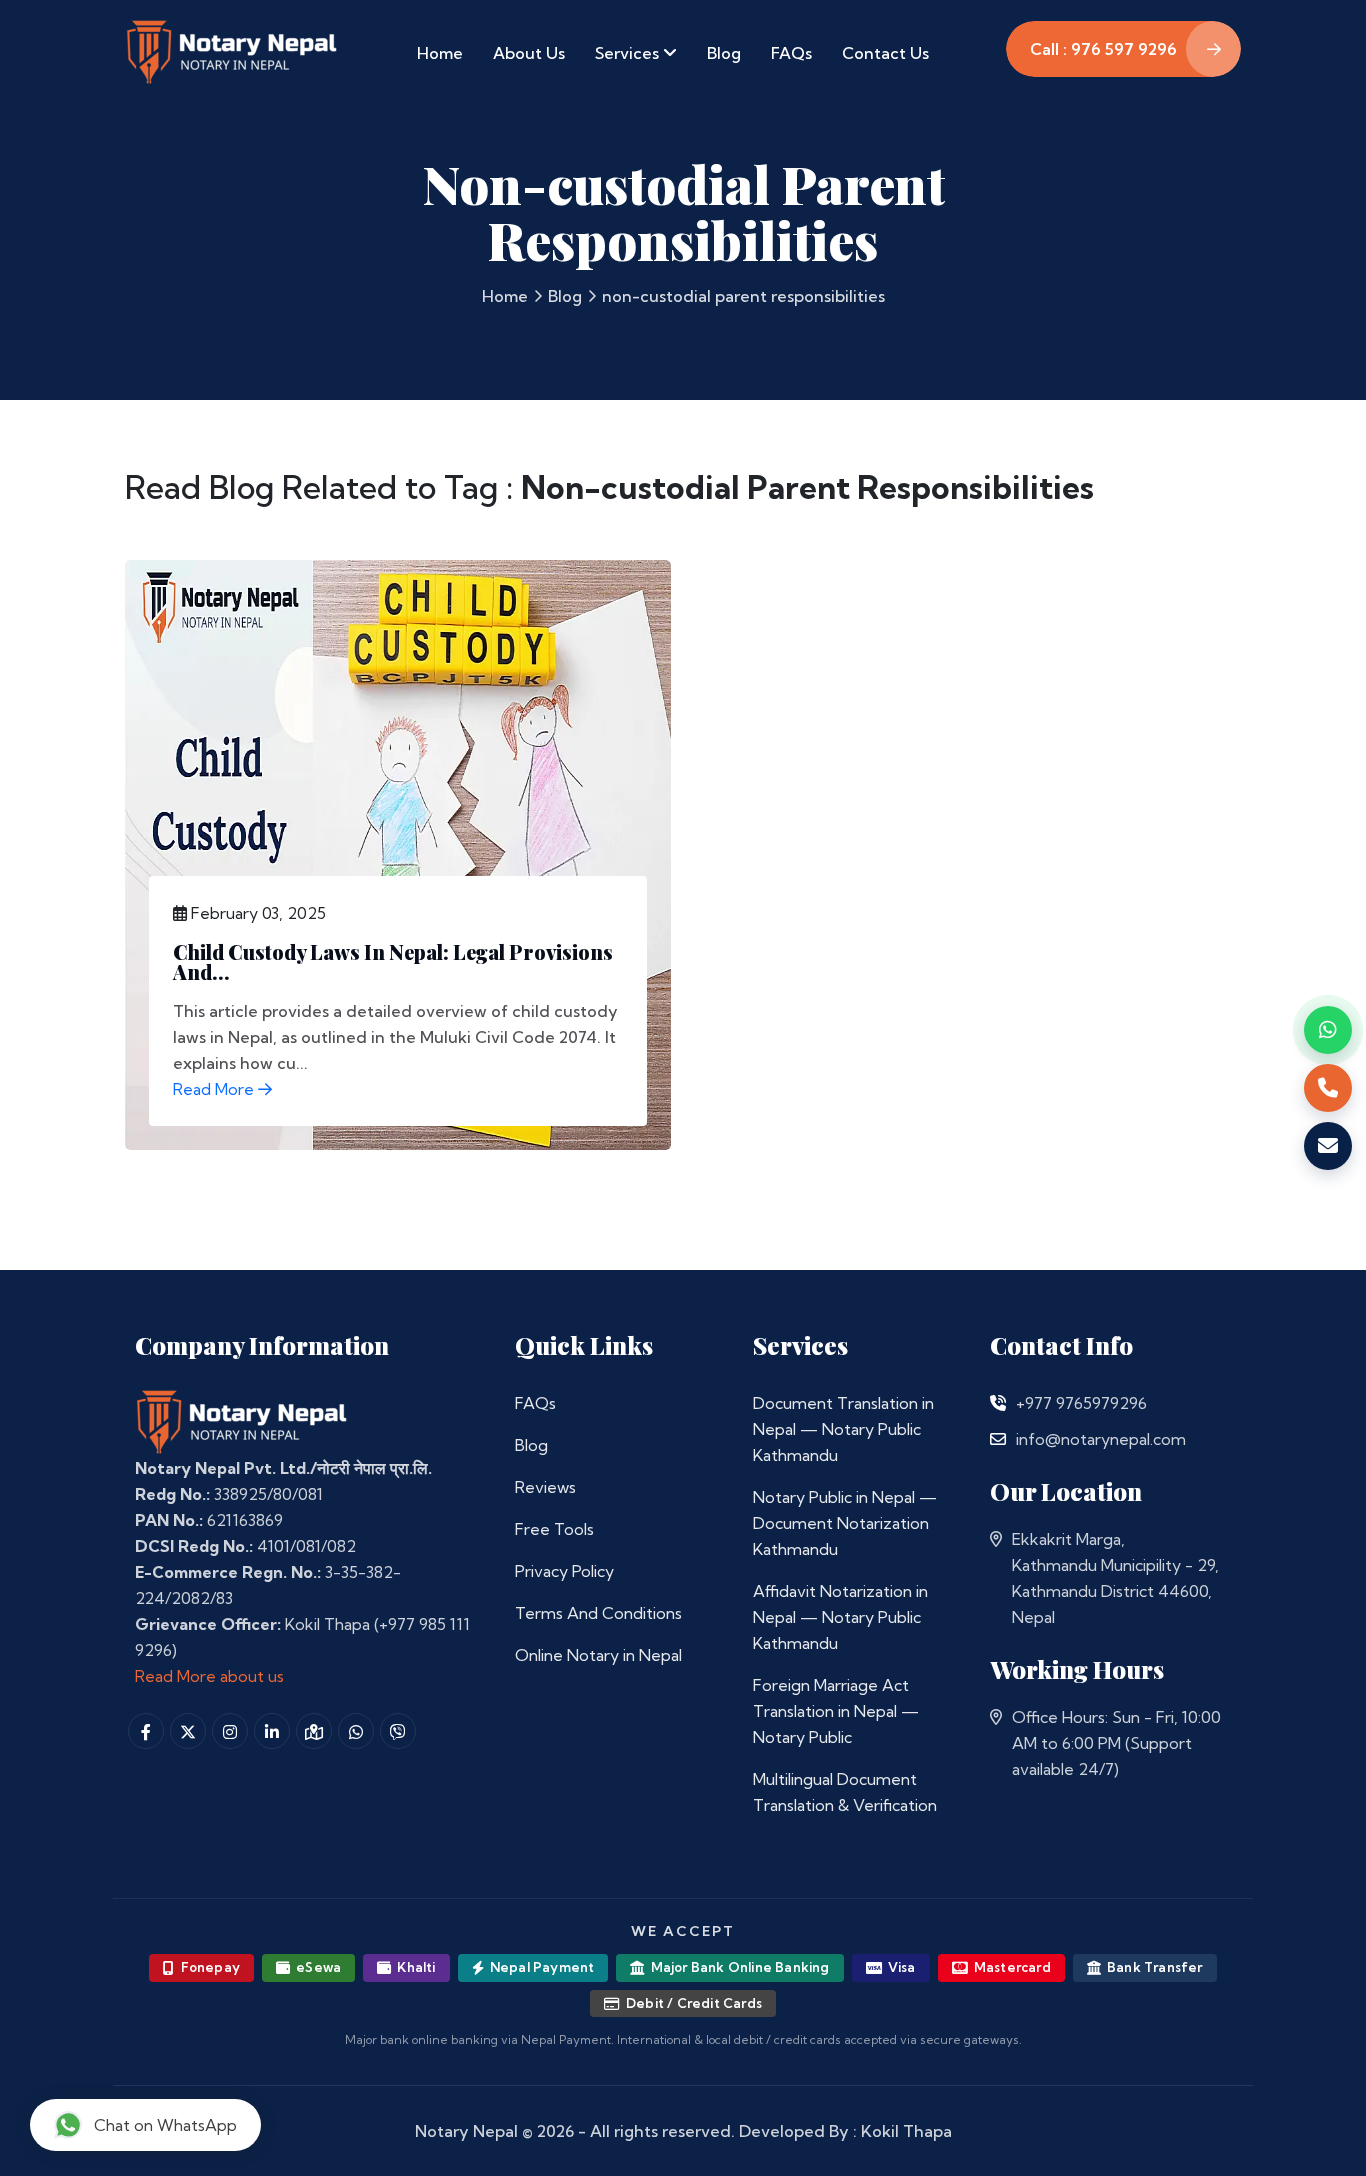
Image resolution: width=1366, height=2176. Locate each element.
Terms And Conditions (598, 1613)
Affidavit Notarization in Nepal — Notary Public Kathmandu (840, 1617)
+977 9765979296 (1081, 1403)
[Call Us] (998, 1403)
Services (629, 53)
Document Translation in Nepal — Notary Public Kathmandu (843, 1429)
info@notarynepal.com (1101, 1439)
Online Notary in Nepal (598, 1655)
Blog (724, 53)
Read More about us (209, 1676)
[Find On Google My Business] (314, 1731)
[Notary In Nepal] (242, 1421)
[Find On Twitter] (188, 1731)
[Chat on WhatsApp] (1328, 1030)
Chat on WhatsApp (165, 2125)
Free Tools (554, 1529)
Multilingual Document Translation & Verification (845, 1792)
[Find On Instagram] (230, 1731)
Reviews (545, 1487)
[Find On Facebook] (146, 1731)
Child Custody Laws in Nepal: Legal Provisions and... (393, 961)
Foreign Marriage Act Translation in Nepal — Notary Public (836, 1711)
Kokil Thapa (906, 2131)
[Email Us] (998, 1439)
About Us (529, 53)
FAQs (791, 53)
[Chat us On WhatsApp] (356, 1731)
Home (440, 53)
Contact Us (885, 53)
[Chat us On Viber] (398, 1731)
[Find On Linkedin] (272, 1731)
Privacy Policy (564, 1571)
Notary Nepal (466, 2131)
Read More (215, 1089)
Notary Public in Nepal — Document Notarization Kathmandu (845, 1523)
